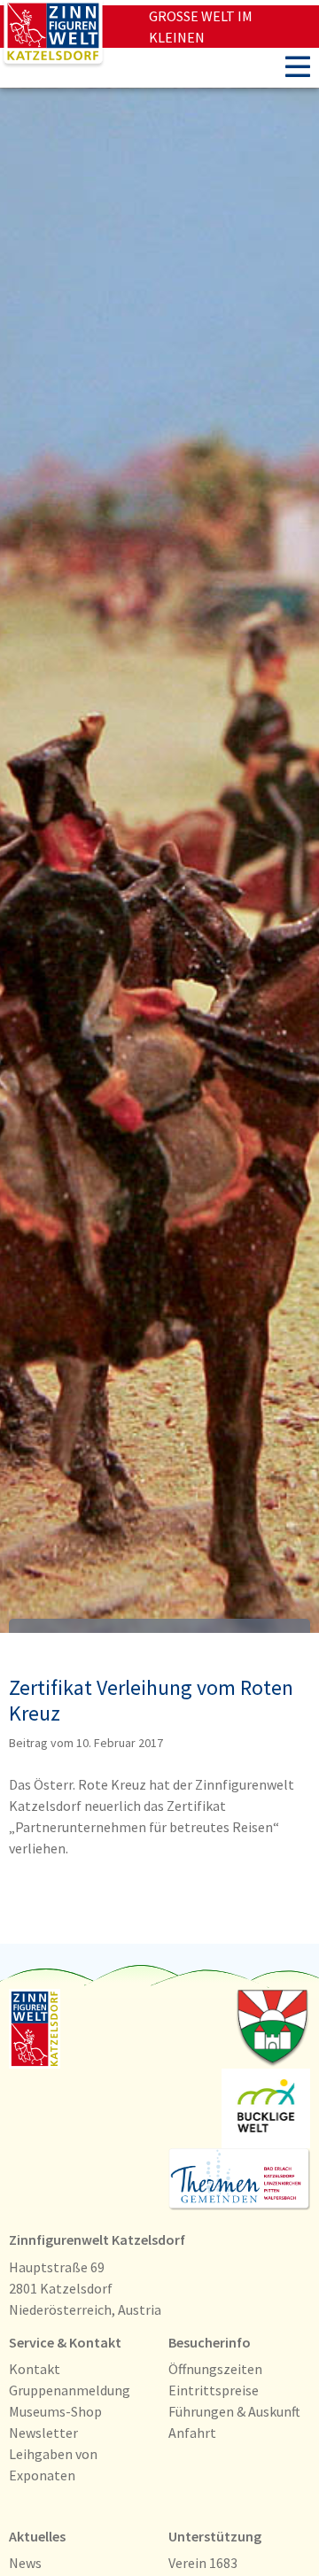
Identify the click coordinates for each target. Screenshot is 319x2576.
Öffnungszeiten (215, 2369)
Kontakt (35, 2369)
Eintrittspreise (214, 2390)
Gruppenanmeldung (70, 2390)
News (25, 2563)
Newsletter (43, 2433)
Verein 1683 (203, 2563)
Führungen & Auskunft (234, 2411)
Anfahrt (192, 2433)
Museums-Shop (55, 2411)
